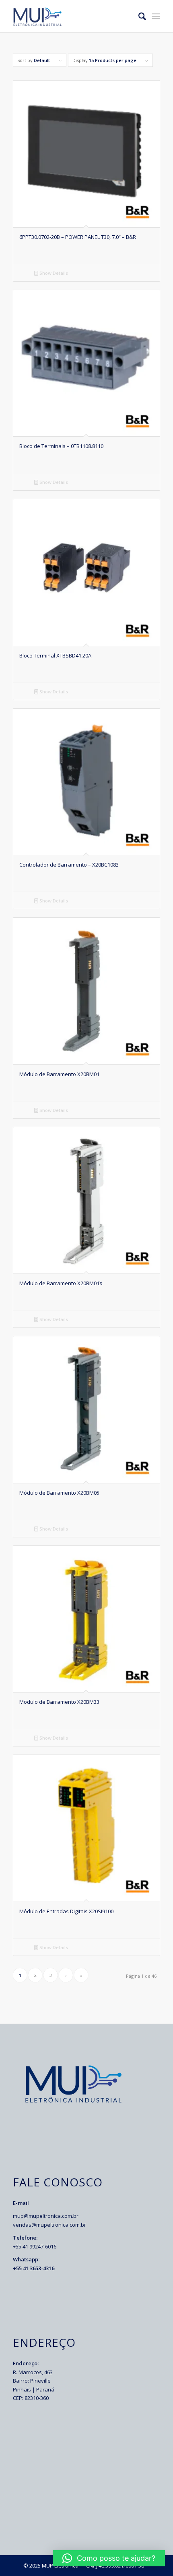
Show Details (53, 273)
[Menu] (156, 16)
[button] (109, 2558)
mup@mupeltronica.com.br (46, 2216)
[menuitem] (138, 16)
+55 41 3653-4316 (34, 2268)
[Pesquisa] (138, 16)
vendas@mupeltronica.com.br (49, 2225)
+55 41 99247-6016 (35, 2246)
